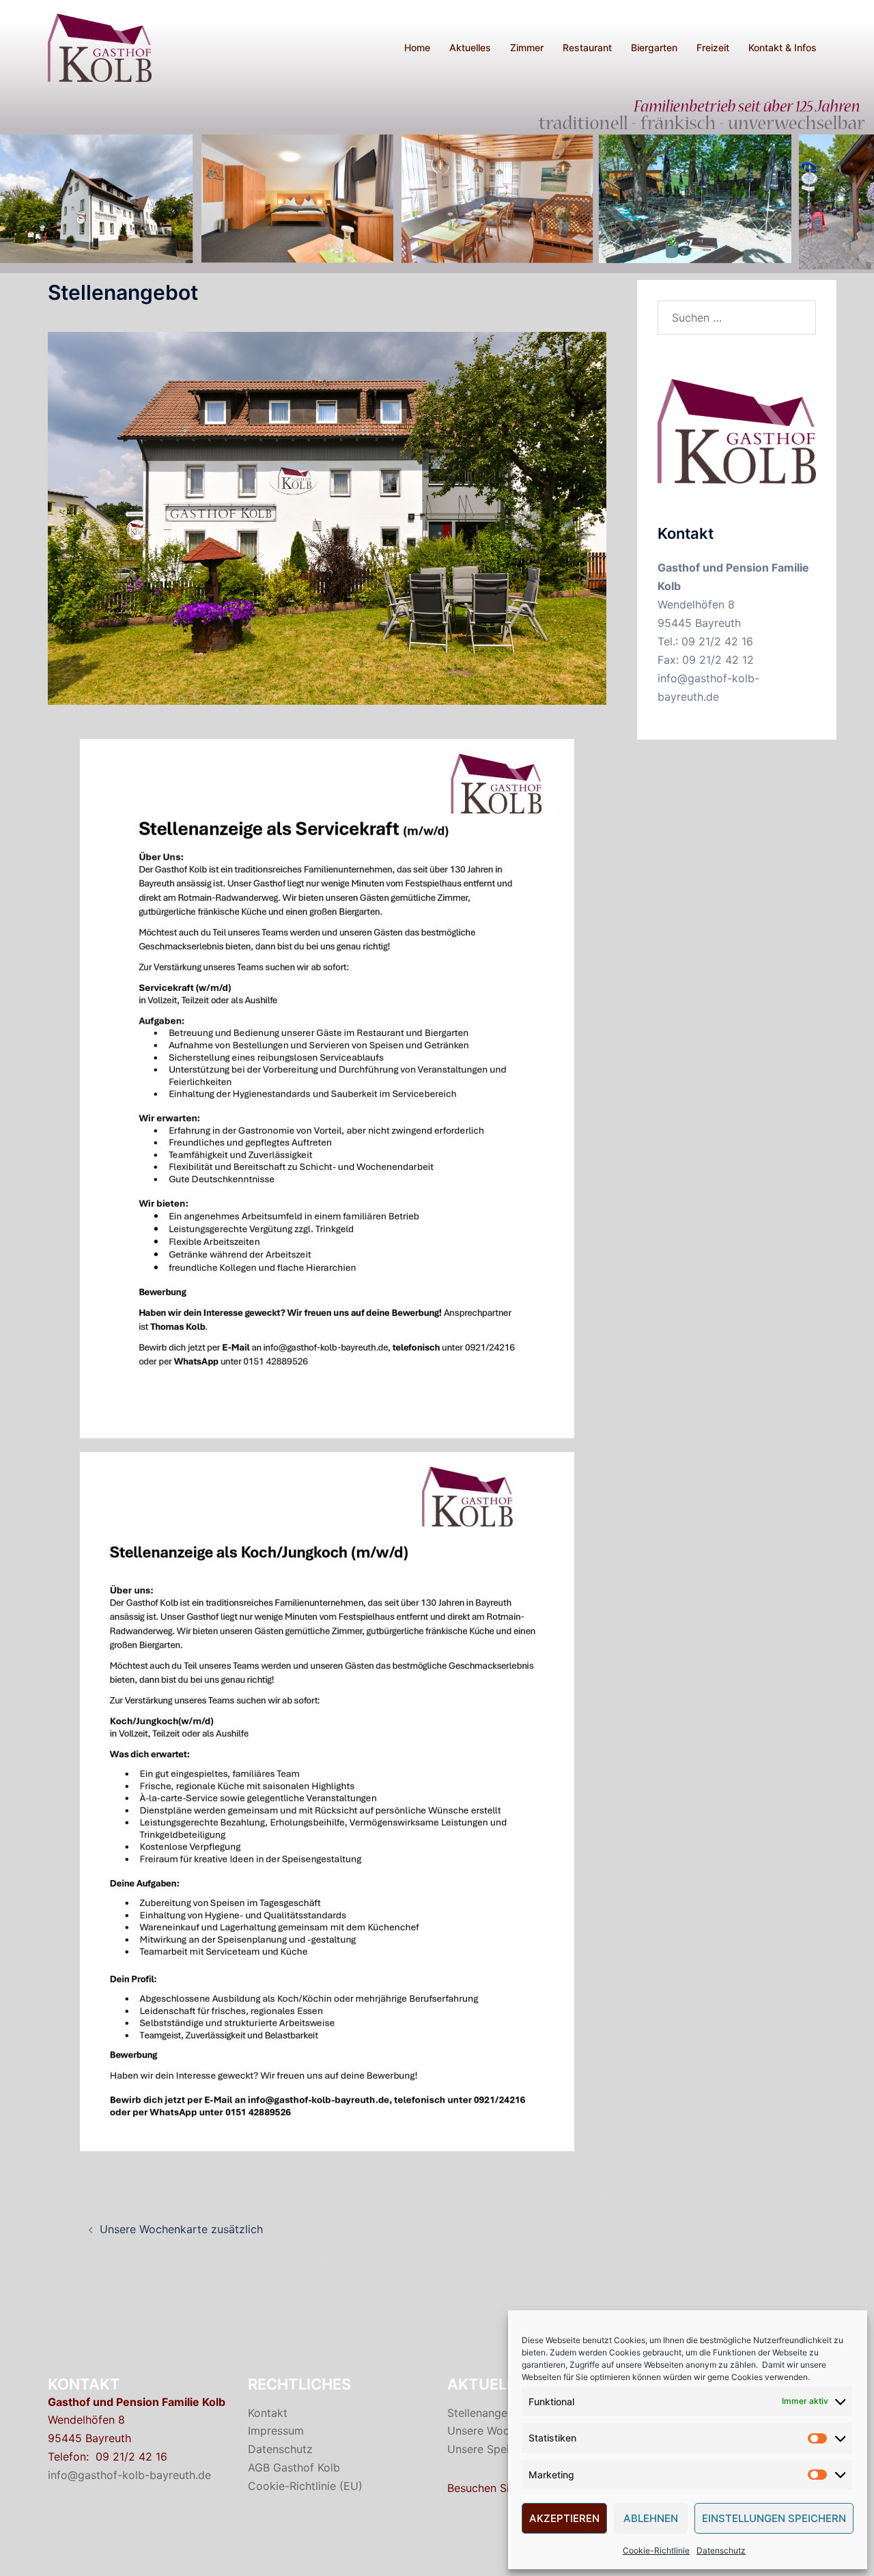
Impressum (276, 2431)
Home (417, 47)
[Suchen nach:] (737, 318)
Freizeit (713, 47)
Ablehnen (651, 2518)
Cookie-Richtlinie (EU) (305, 2486)
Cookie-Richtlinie (656, 2550)
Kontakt (268, 2413)
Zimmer (527, 47)
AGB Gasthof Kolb (294, 2467)
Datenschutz (721, 2550)
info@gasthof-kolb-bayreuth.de (129, 2475)
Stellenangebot (486, 2413)
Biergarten (654, 47)
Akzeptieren (564, 2518)
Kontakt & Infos (783, 47)
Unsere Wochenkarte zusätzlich (181, 2229)
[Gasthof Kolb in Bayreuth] (100, 46)
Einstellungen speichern (774, 2518)
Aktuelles (470, 47)
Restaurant (587, 47)
